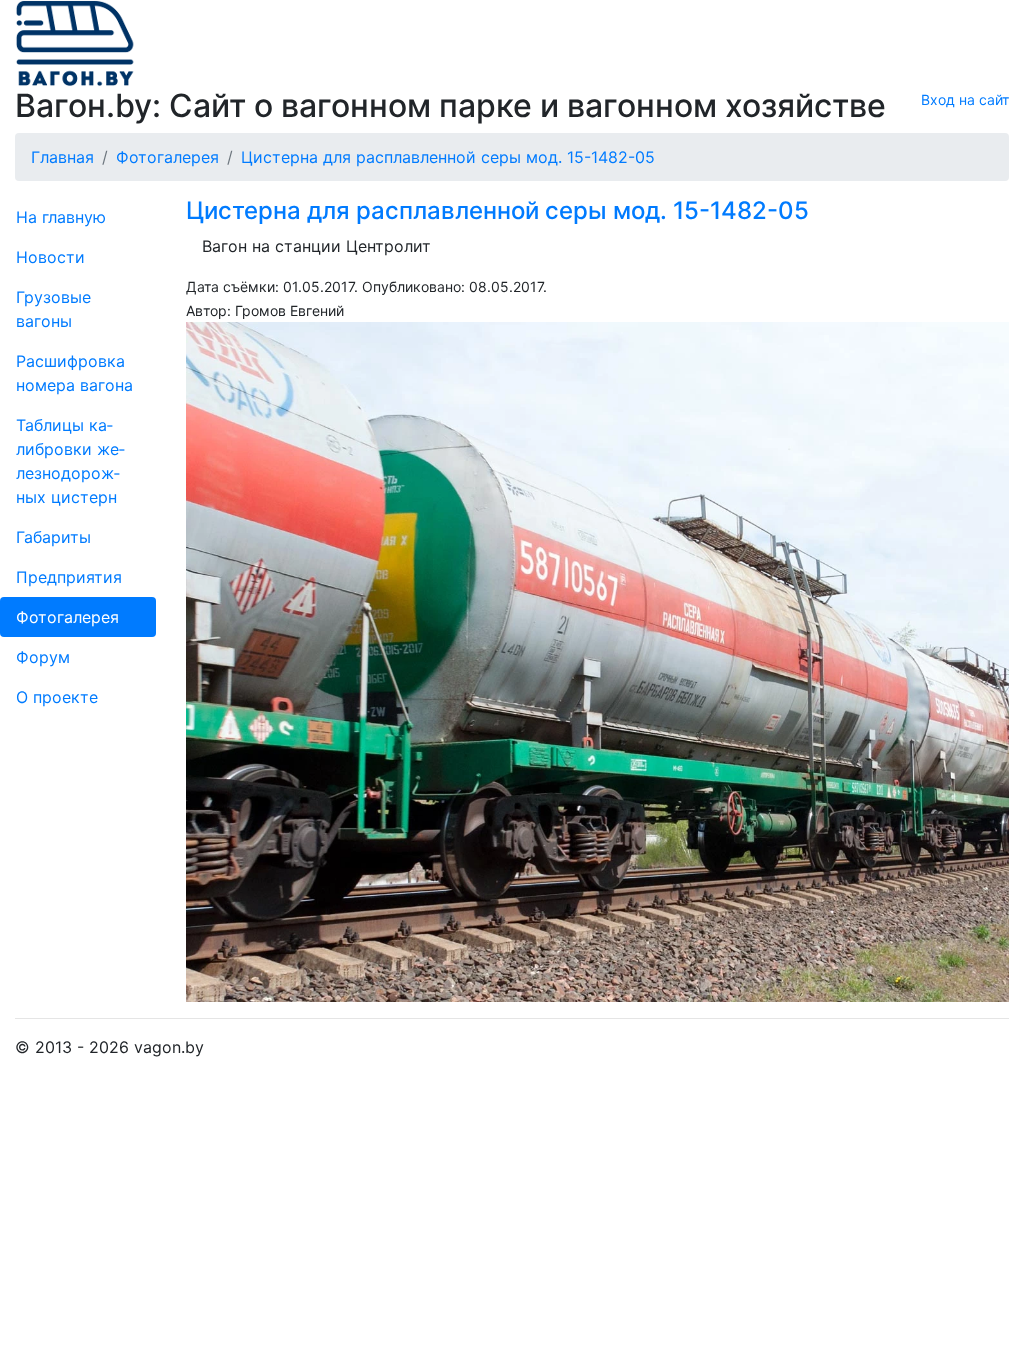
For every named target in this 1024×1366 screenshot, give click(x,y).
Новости (50, 257)
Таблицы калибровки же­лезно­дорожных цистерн (70, 461)
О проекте (57, 697)
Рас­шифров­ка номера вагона (74, 373)
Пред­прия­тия (69, 577)
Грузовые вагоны (53, 309)
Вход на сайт (965, 99)
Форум (43, 657)
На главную (61, 217)
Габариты (53, 537)
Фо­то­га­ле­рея (67, 617)
